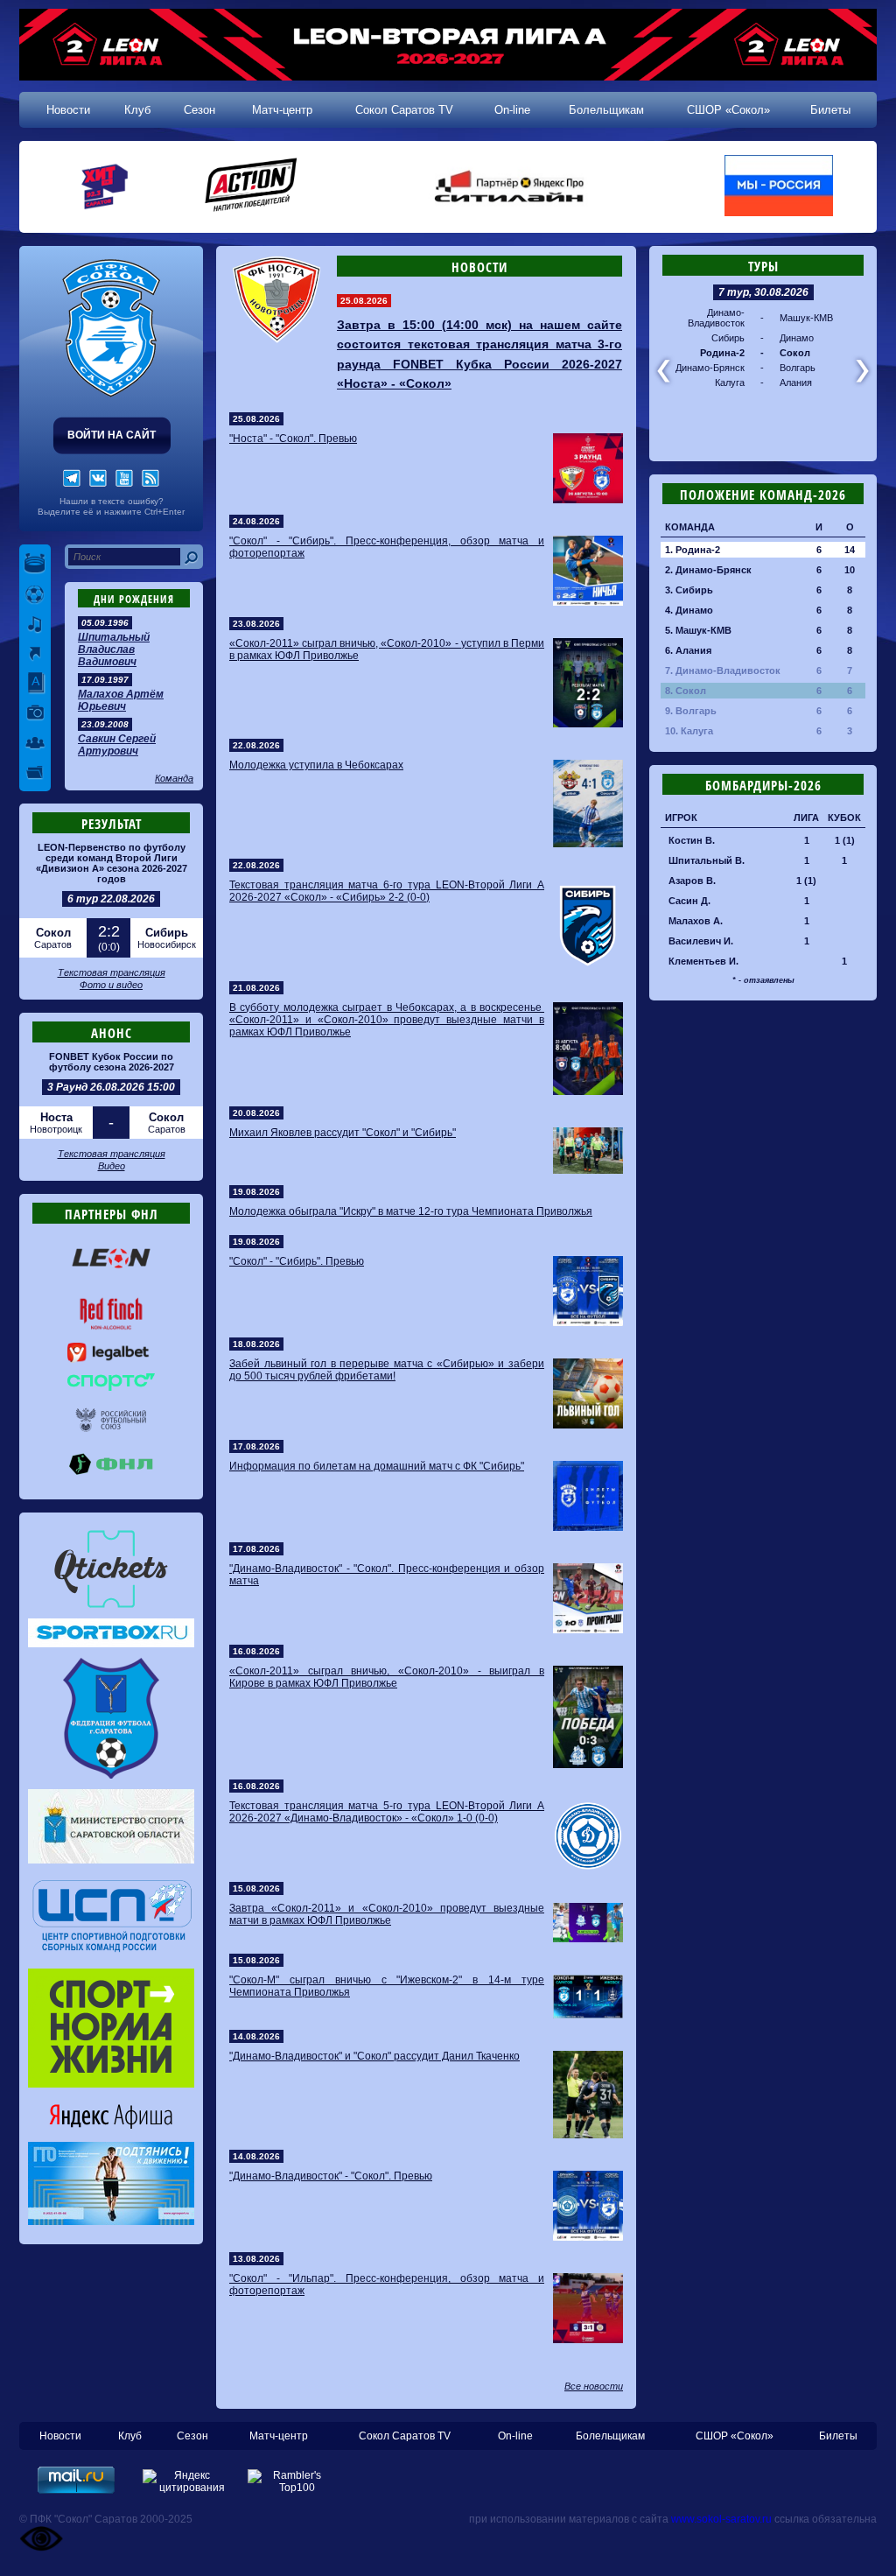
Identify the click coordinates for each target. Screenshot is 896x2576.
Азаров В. (692, 881)
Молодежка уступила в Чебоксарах (316, 765)
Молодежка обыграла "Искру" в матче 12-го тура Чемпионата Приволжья (411, 1211)
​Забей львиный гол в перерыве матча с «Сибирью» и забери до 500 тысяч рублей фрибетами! (387, 1370)
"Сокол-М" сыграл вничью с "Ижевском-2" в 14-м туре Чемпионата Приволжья (387, 1986)
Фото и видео (111, 985)
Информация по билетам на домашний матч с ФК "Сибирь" (377, 1466)
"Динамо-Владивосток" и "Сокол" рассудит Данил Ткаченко (374, 2056)
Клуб (137, 110)
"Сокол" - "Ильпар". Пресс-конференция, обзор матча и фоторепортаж (387, 2285)
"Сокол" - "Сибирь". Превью (297, 1261)
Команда (174, 778)
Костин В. (692, 840)
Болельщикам (606, 110)
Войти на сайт (112, 435)
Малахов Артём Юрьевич (121, 700)
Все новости (594, 2386)
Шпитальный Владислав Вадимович (114, 649)
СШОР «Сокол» (728, 110)
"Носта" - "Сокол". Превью (293, 439)
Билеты (830, 110)
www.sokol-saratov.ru (721, 2519)
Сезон (199, 110)
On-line (512, 110)
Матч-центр (282, 110)
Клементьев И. (703, 961)
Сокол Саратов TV (404, 110)
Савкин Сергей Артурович (117, 745)
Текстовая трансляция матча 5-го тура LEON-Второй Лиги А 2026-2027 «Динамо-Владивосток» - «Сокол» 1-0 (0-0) (387, 1812)
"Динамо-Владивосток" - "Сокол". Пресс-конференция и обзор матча (387, 1575)
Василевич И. (701, 941)
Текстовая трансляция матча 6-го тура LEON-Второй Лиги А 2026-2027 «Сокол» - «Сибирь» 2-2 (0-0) (387, 891)
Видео (112, 1166)
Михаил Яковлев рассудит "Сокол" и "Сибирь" (343, 1133)
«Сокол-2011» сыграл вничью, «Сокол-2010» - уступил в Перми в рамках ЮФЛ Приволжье (387, 649)
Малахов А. (696, 921)
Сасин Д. (689, 901)
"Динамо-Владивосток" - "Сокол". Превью (331, 2176)
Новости (68, 110)
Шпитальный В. (707, 860)
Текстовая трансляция (112, 972)
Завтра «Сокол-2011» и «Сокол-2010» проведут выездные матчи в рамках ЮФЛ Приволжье (387, 1914)
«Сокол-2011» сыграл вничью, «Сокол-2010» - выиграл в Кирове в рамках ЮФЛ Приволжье (387, 1677)
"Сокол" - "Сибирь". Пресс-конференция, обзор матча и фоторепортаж (387, 547)
